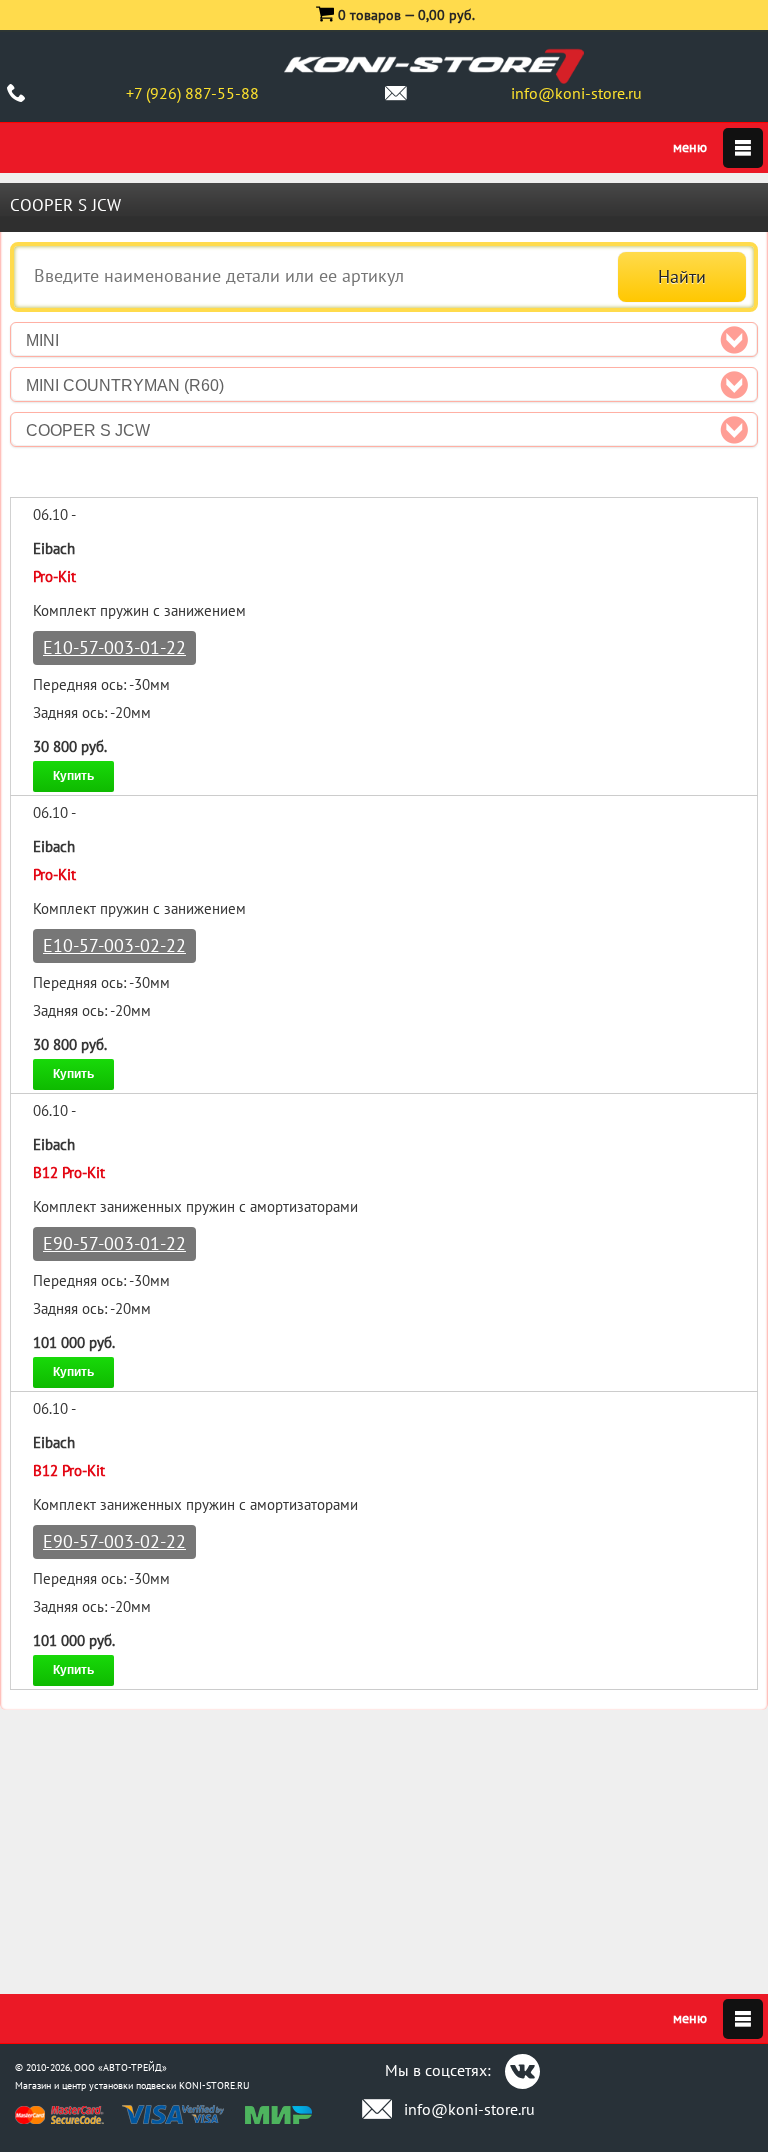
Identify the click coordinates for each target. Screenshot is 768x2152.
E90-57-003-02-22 (114, 1541)
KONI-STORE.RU (214, 2085)
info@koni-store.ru (576, 93)
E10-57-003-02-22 (114, 945)
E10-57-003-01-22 (114, 647)
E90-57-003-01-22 (114, 1243)
